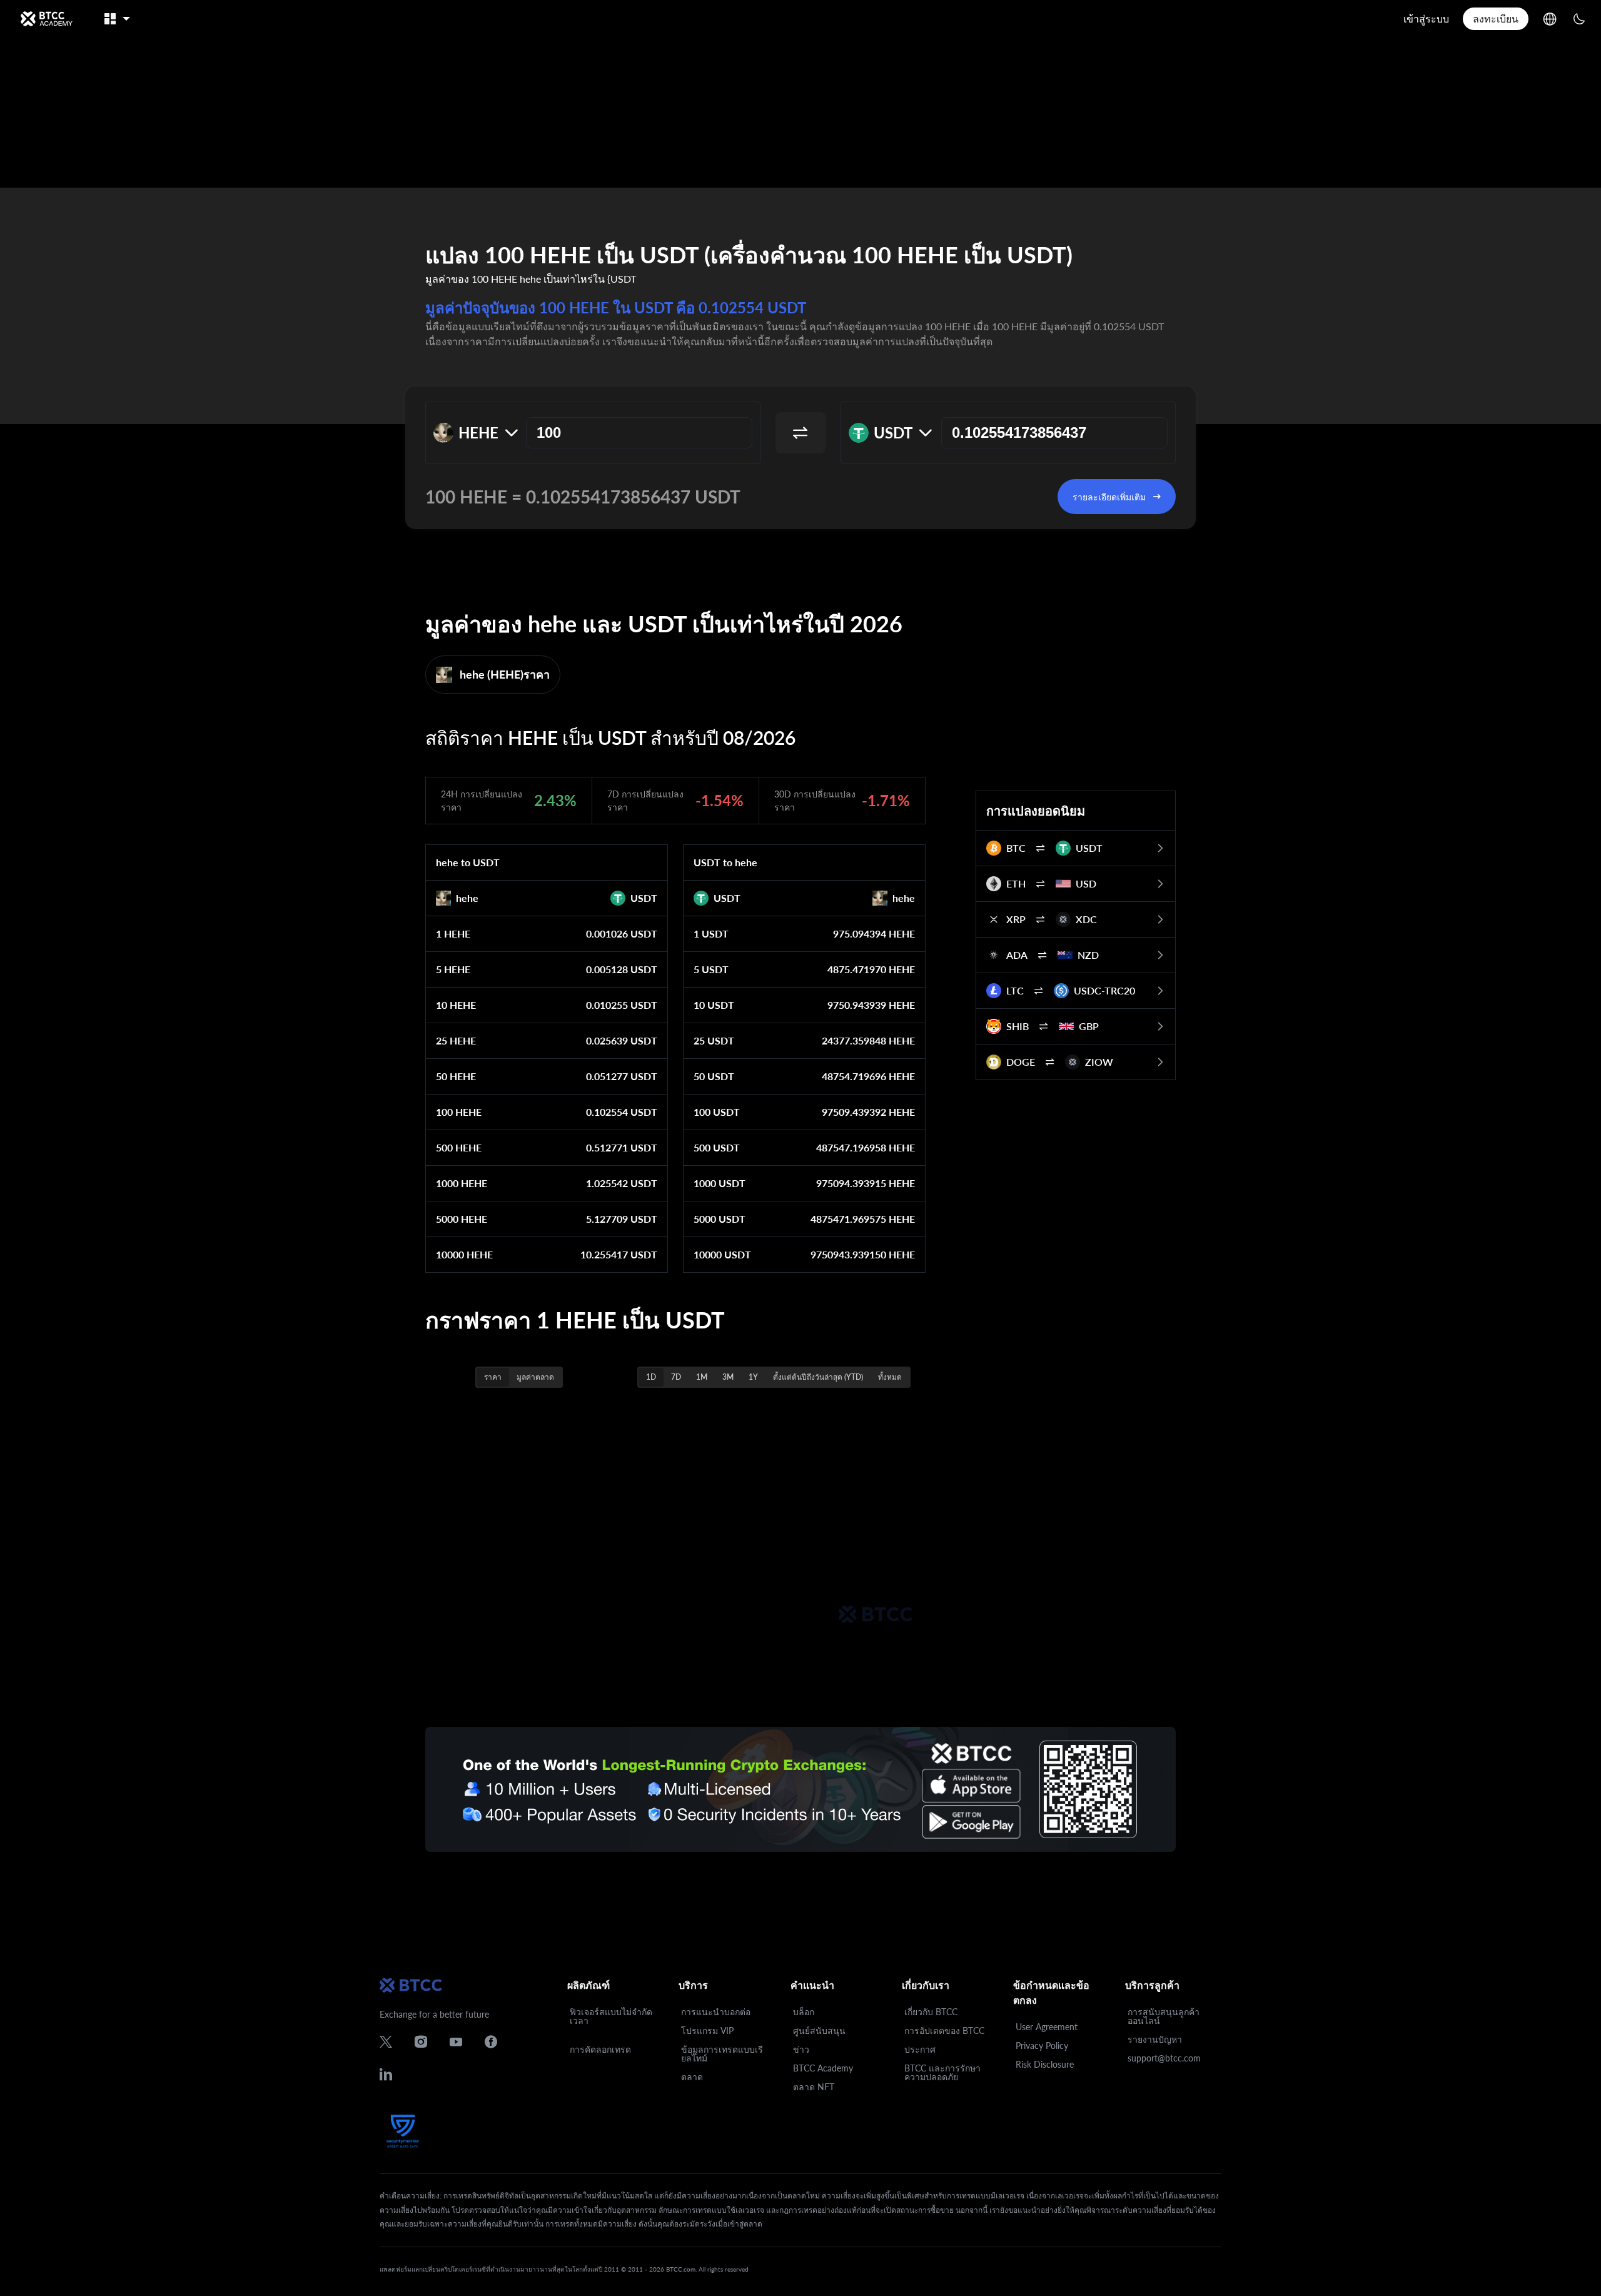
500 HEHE (459, 1147)
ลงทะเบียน (1496, 18)
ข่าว (801, 2049)
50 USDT (714, 1076)
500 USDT (717, 1147)
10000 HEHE (464, 1254)
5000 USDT (720, 1219)
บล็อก (804, 2012)
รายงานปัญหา (1155, 2039)
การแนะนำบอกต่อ (716, 2012)
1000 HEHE (462, 1183)
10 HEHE (456, 1005)
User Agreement (1047, 2027)
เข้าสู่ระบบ (1426, 18)
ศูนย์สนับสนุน (819, 2030)
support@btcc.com (1164, 2058)
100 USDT (717, 1112)
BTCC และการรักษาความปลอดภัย (942, 2072)
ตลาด (692, 2077)
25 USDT (714, 1040)
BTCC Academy (823, 2068)
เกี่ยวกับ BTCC (931, 2012)
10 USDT (714, 1005)
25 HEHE (456, 1040)
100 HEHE (459, 1112)
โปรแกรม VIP (707, 2030)
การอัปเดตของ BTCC (944, 2030)
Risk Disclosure (1045, 2064)
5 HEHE (453, 969)
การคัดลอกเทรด (600, 2049)
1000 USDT (720, 1183)
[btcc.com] (46, 19)
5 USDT (711, 969)
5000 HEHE (462, 1219)
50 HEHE (456, 1076)
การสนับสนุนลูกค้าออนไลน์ (1164, 2016)
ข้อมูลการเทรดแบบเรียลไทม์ (722, 2054)
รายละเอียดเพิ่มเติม (1109, 497)
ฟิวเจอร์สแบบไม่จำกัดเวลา (611, 2016)
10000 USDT (722, 1254)
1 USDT (711, 933)
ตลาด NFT (814, 2087)
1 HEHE (453, 933)
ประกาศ (920, 2049)
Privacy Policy (1042, 2046)
